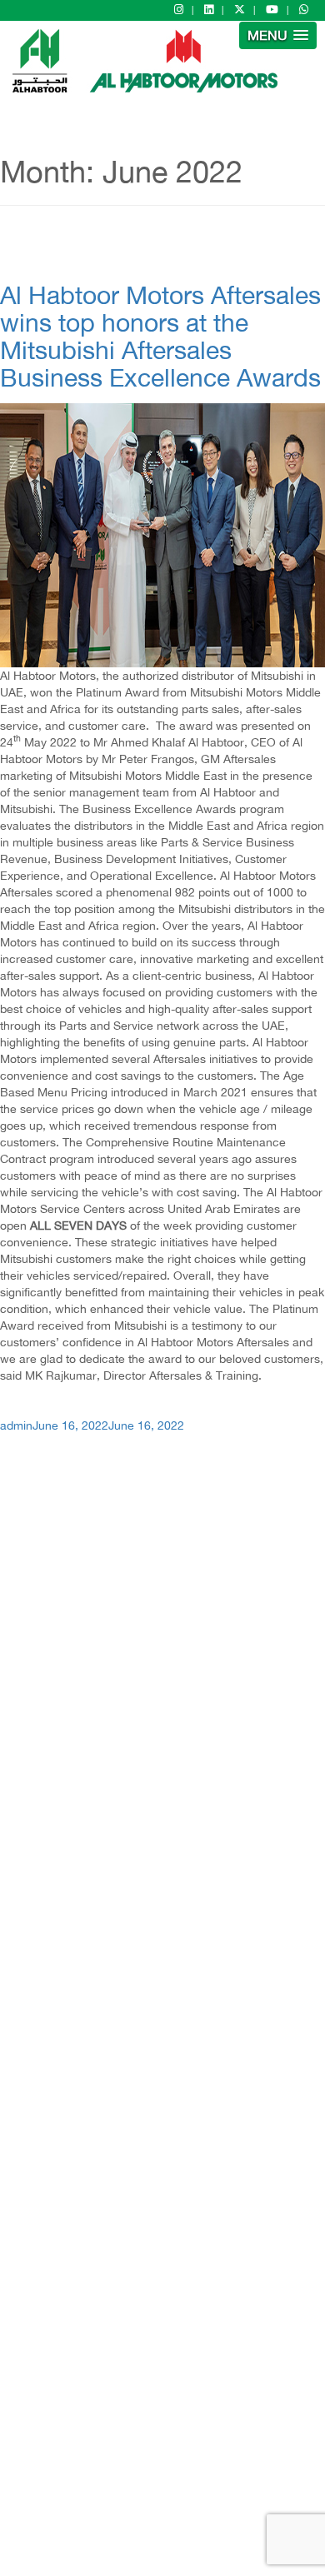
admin (16, 1425)
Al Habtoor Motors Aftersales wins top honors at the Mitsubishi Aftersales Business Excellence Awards (160, 336)
